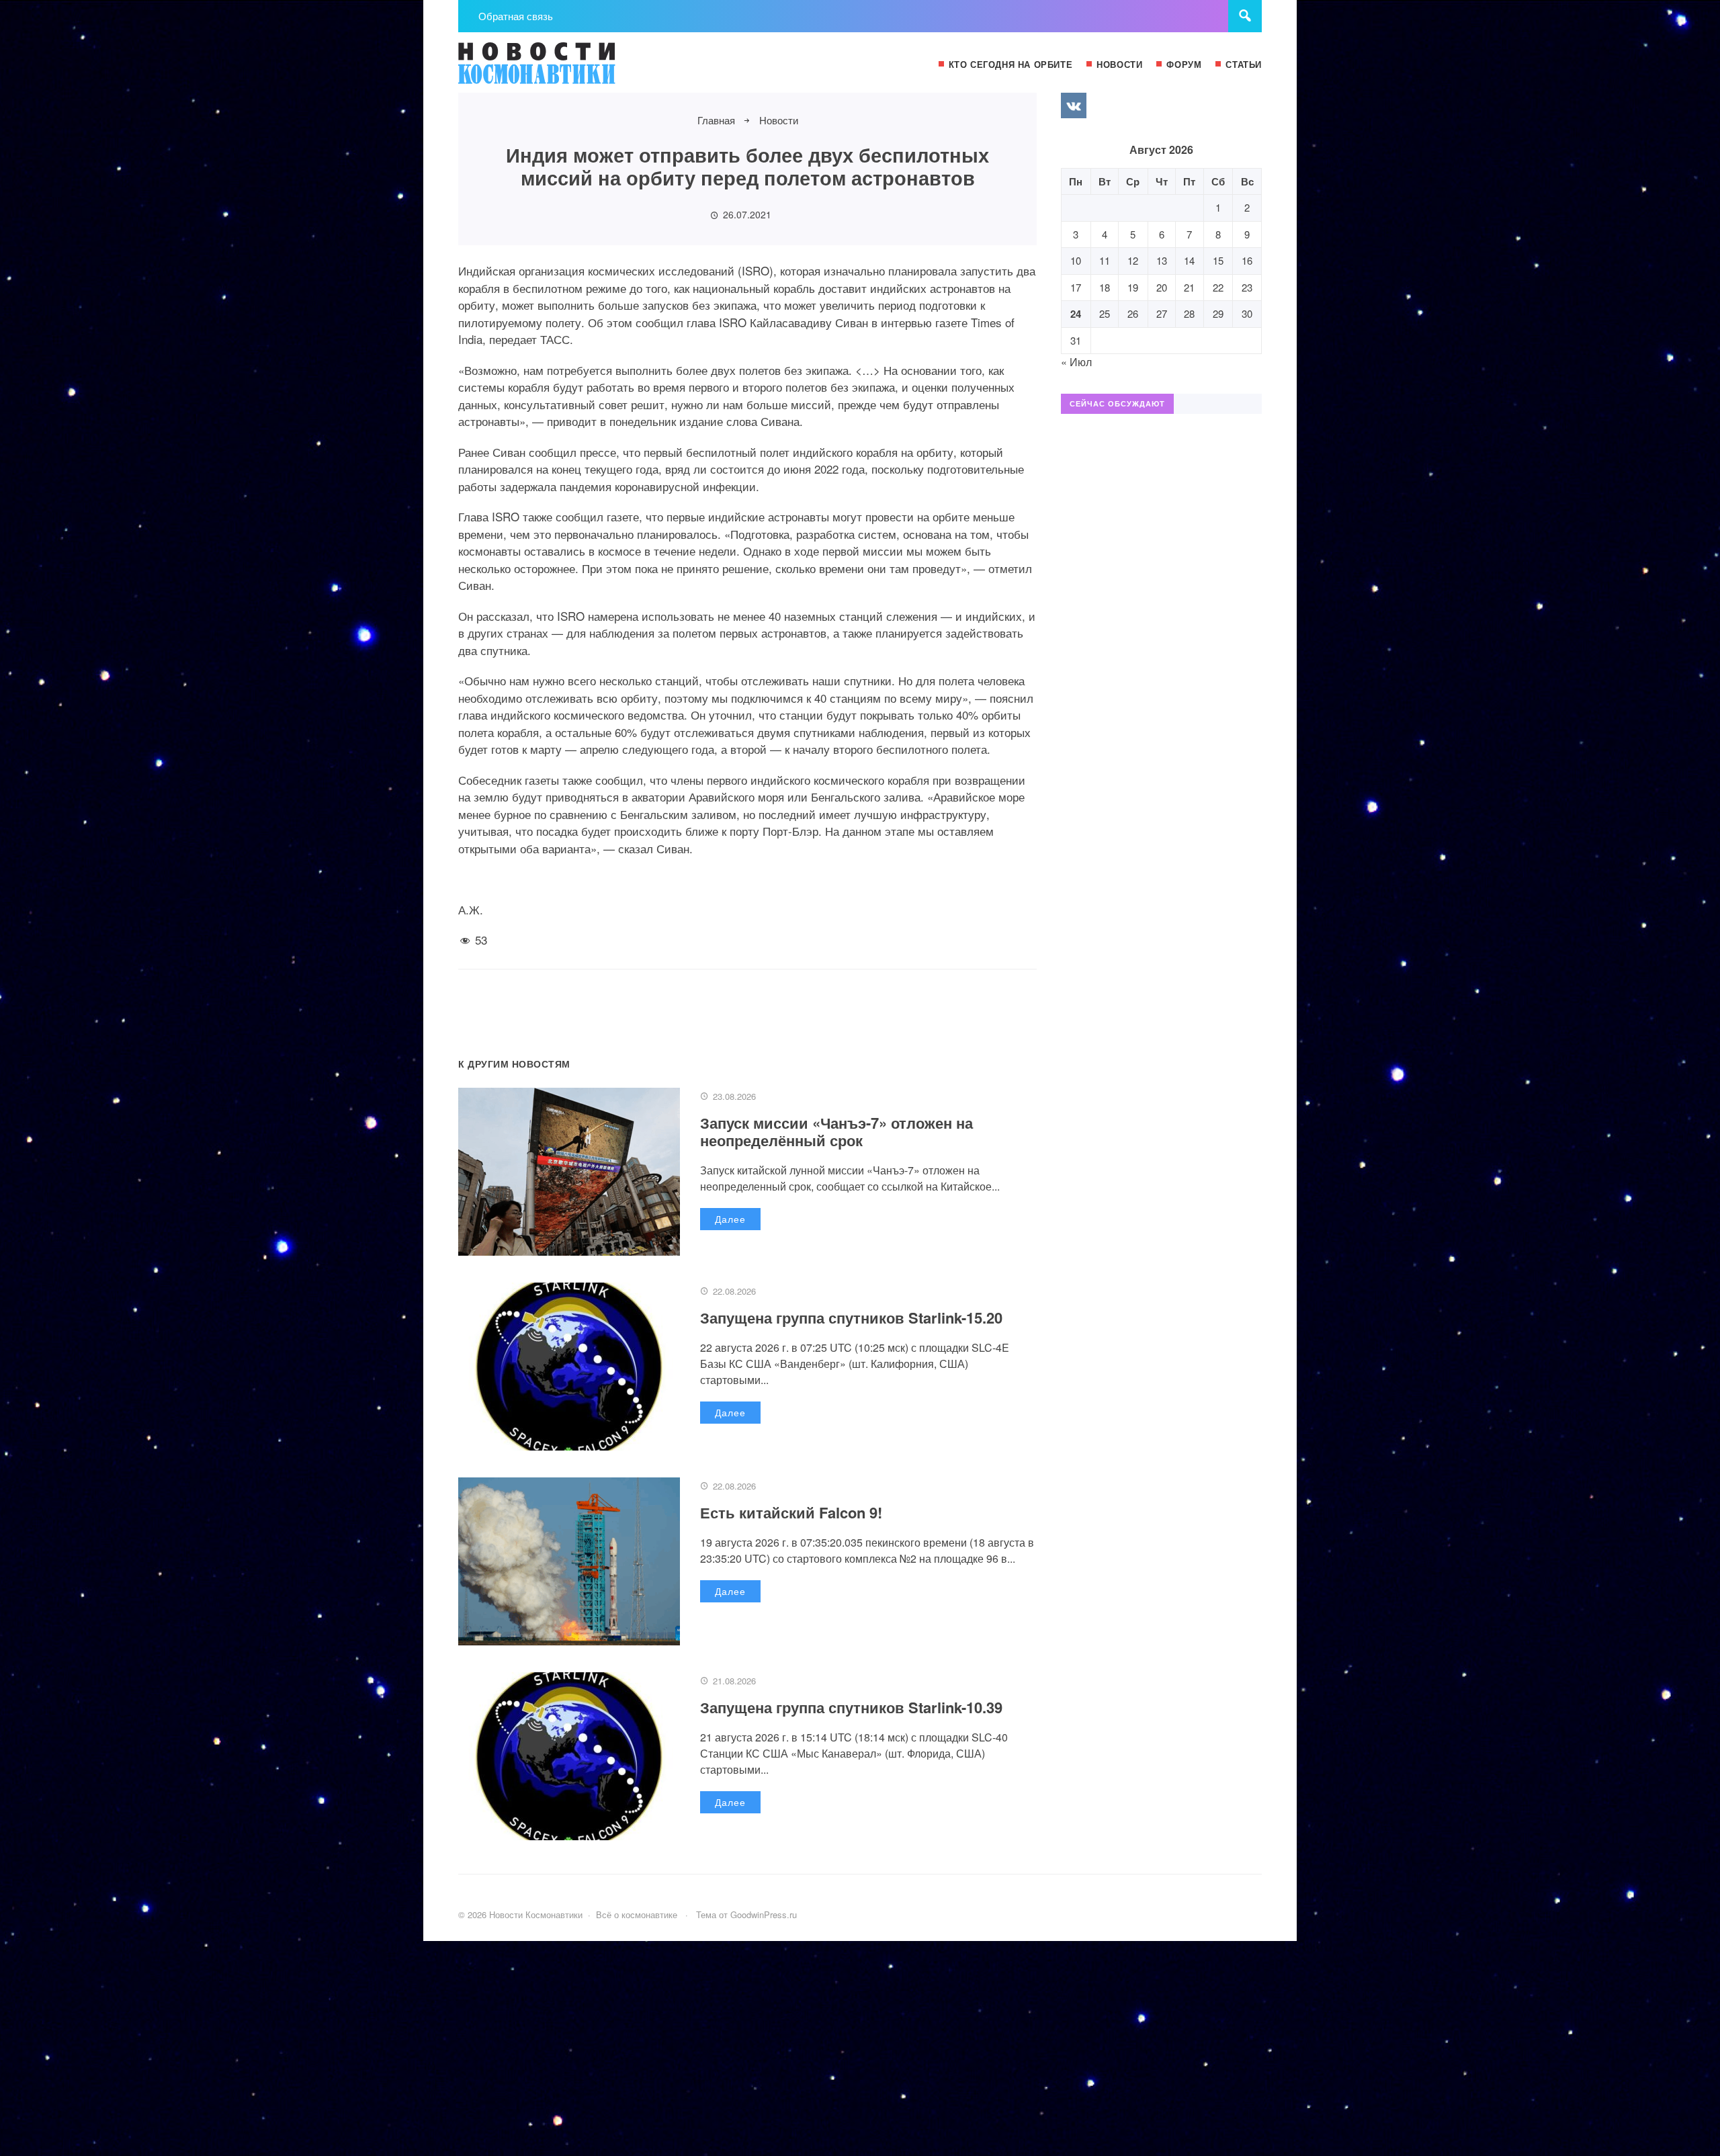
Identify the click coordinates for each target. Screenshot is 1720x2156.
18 (1105, 287)
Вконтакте (1074, 105)
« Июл (1076, 362)
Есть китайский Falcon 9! (791, 1512)
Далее (730, 1219)
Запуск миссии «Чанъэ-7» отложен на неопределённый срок (836, 1131)
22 (1218, 287)
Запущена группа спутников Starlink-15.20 (851, 1318)
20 (1162, 287)
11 (1105, 260)
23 (1247, 287)
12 (1133, 260)
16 (1247, 260)
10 (1076, 260)
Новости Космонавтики (559, 69)
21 (1189, 287)
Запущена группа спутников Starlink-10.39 (851, 1707)
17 (1076, 287)
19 (1133, 287)
